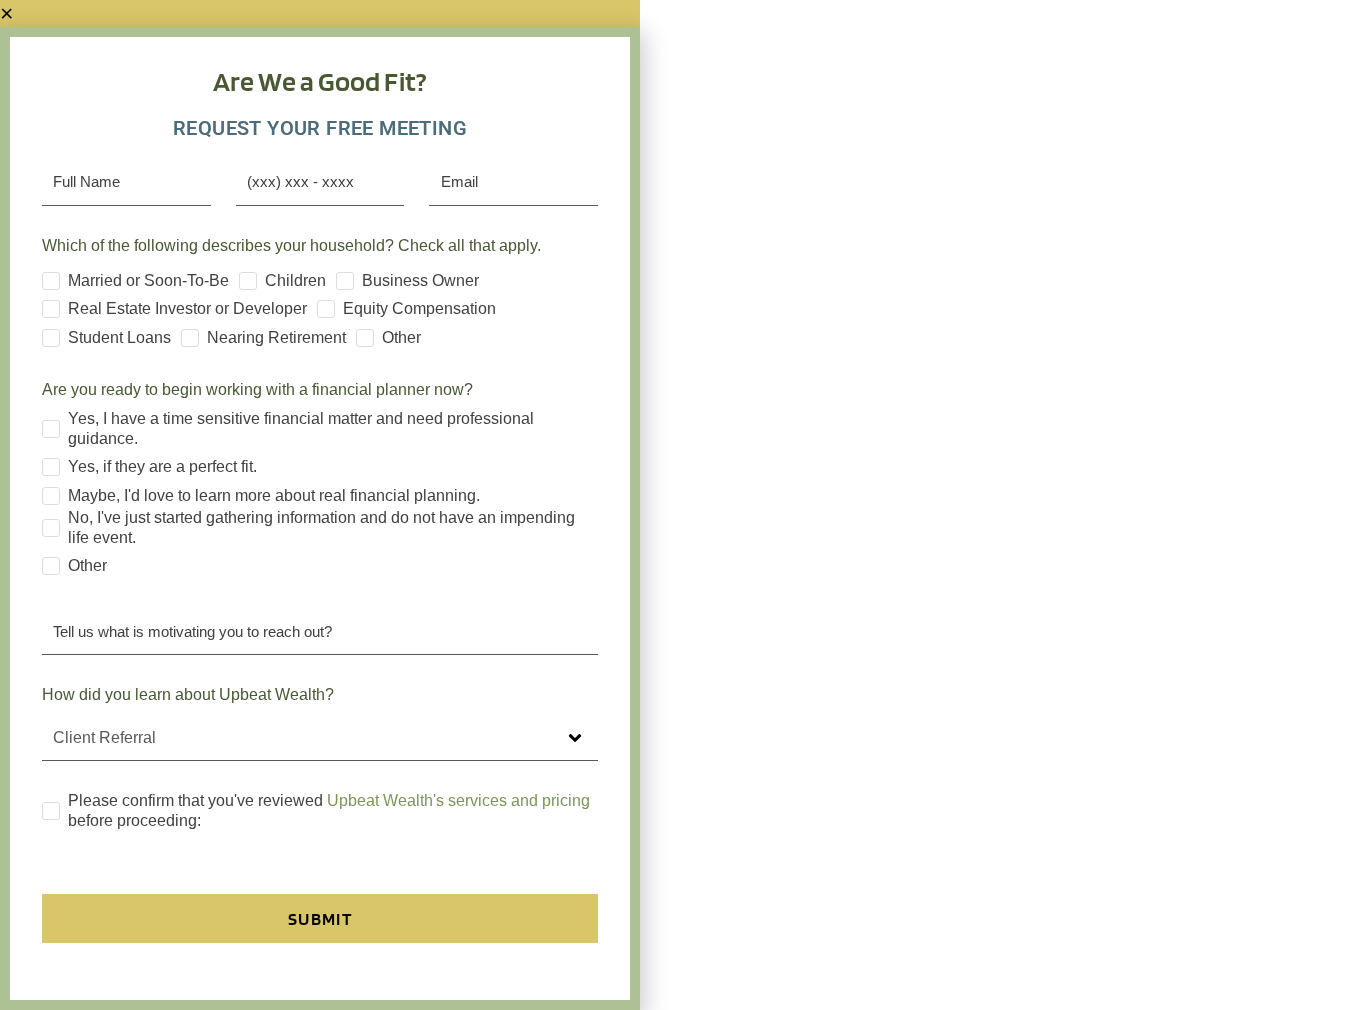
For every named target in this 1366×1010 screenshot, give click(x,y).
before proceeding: (329, 810)
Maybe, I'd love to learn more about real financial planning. (274, 495)
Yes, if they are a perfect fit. (162, 466)
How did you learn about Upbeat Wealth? (188, 694)
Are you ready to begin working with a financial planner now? (257, 389)
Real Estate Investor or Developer (187, 308)
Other (401, 337)
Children (295, 280)
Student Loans (119, 337)
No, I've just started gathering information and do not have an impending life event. (321, 527)
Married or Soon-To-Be (148, 280)
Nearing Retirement (276, 337)
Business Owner (420, 280)
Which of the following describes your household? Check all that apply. (291, 245)
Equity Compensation (419, 308)
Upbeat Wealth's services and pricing (458, 800)
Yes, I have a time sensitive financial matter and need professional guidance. (301, 428)
